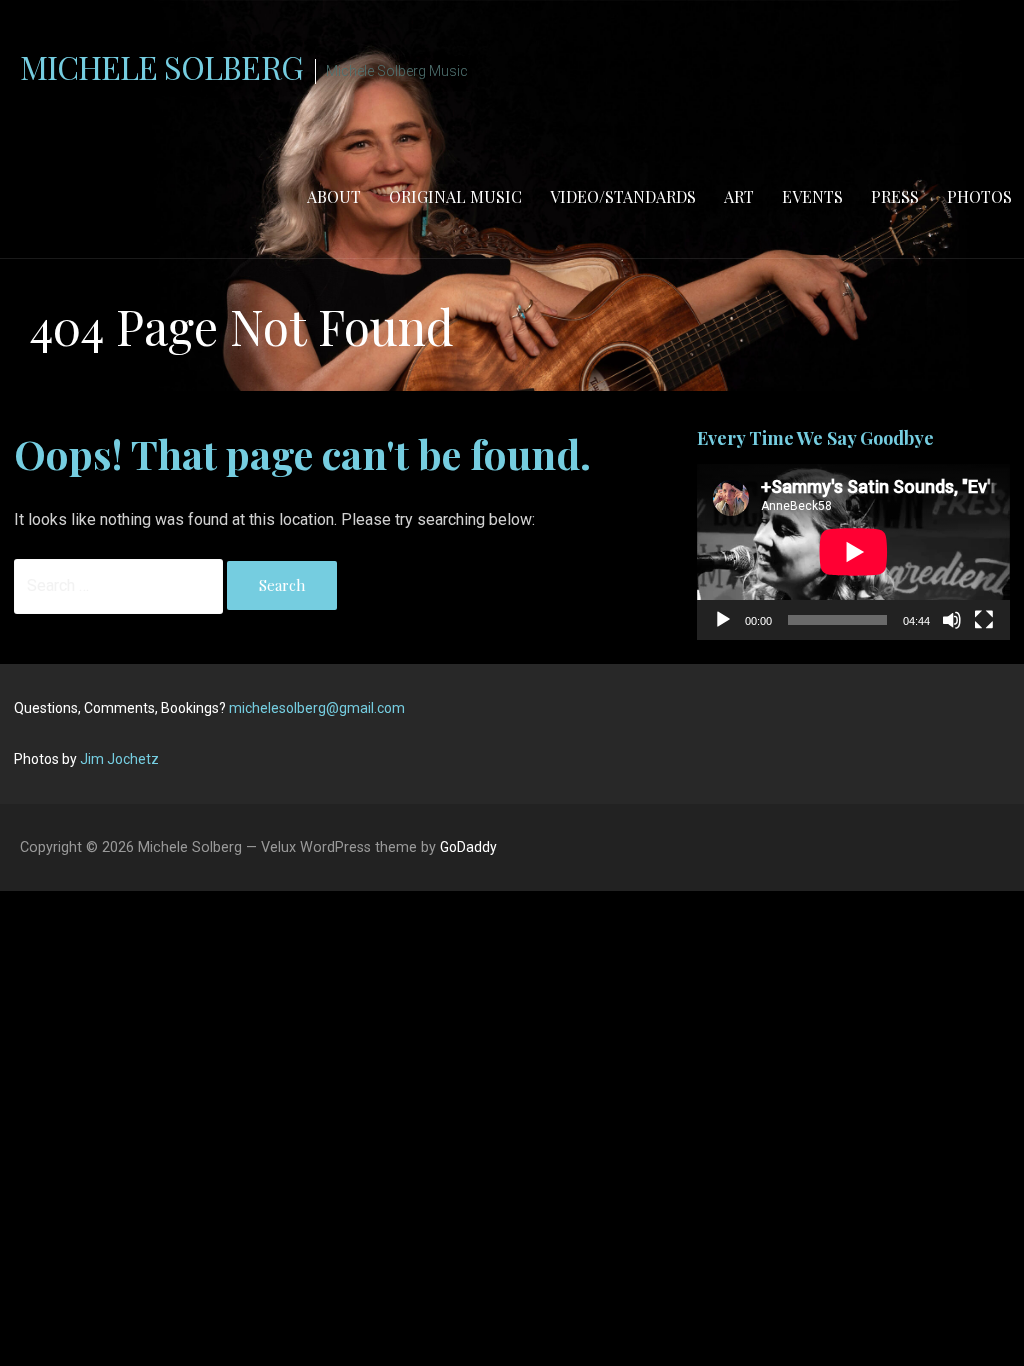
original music (455, 196)
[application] (853, 552)
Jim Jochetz (119, 759)
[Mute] (952, 620)
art (739, 196)
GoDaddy (468, 847)
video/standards (623, 196)
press (895, 196)
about (334, 196)
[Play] (723, 620)
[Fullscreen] (984, 620)
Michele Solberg (161, 66)
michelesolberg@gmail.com (317, 708)
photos (979, 196)
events (812, 196)
